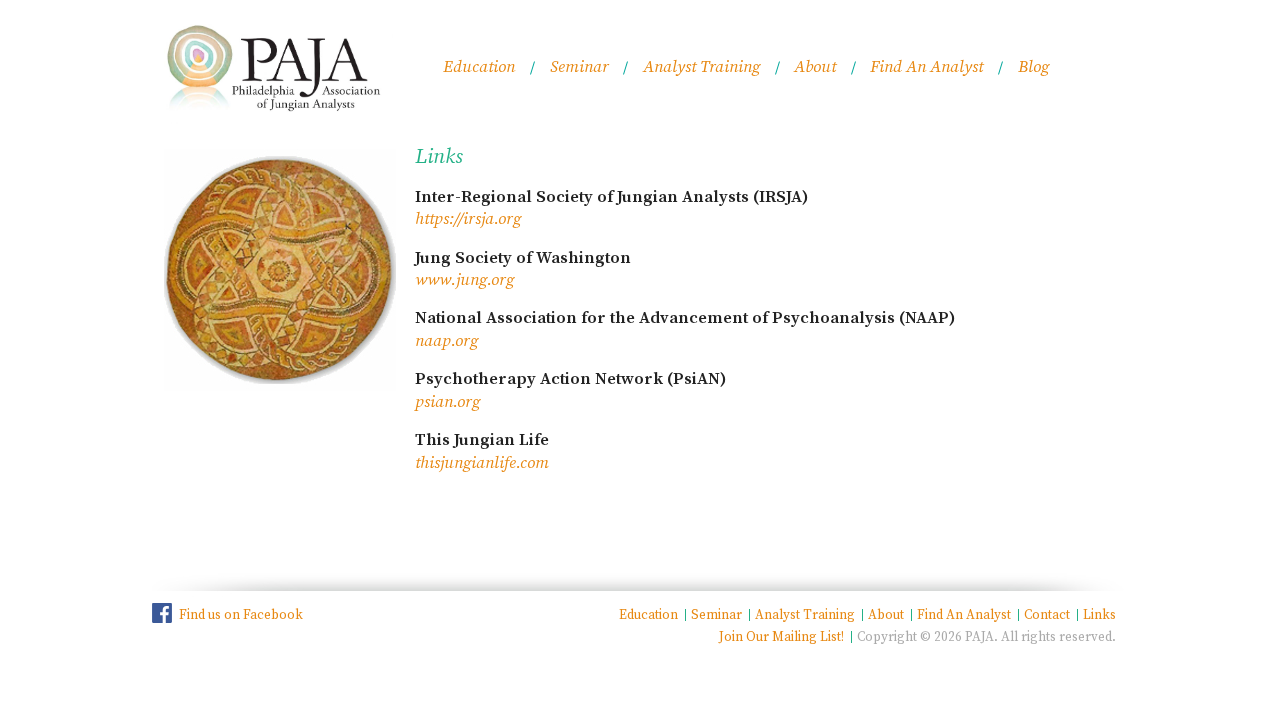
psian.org (447, 402)
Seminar (579, 67)
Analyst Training (701, 67)
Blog (1033, 67)
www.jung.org (464, 280)
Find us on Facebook (241, 615)
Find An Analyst (926, 67)
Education (479, 67)
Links (1099, 615)
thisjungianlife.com (482, 463)
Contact (1047, 615)
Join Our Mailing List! (781, 637)
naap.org (446, 341)
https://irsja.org (468, 219)
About (815, 67)
